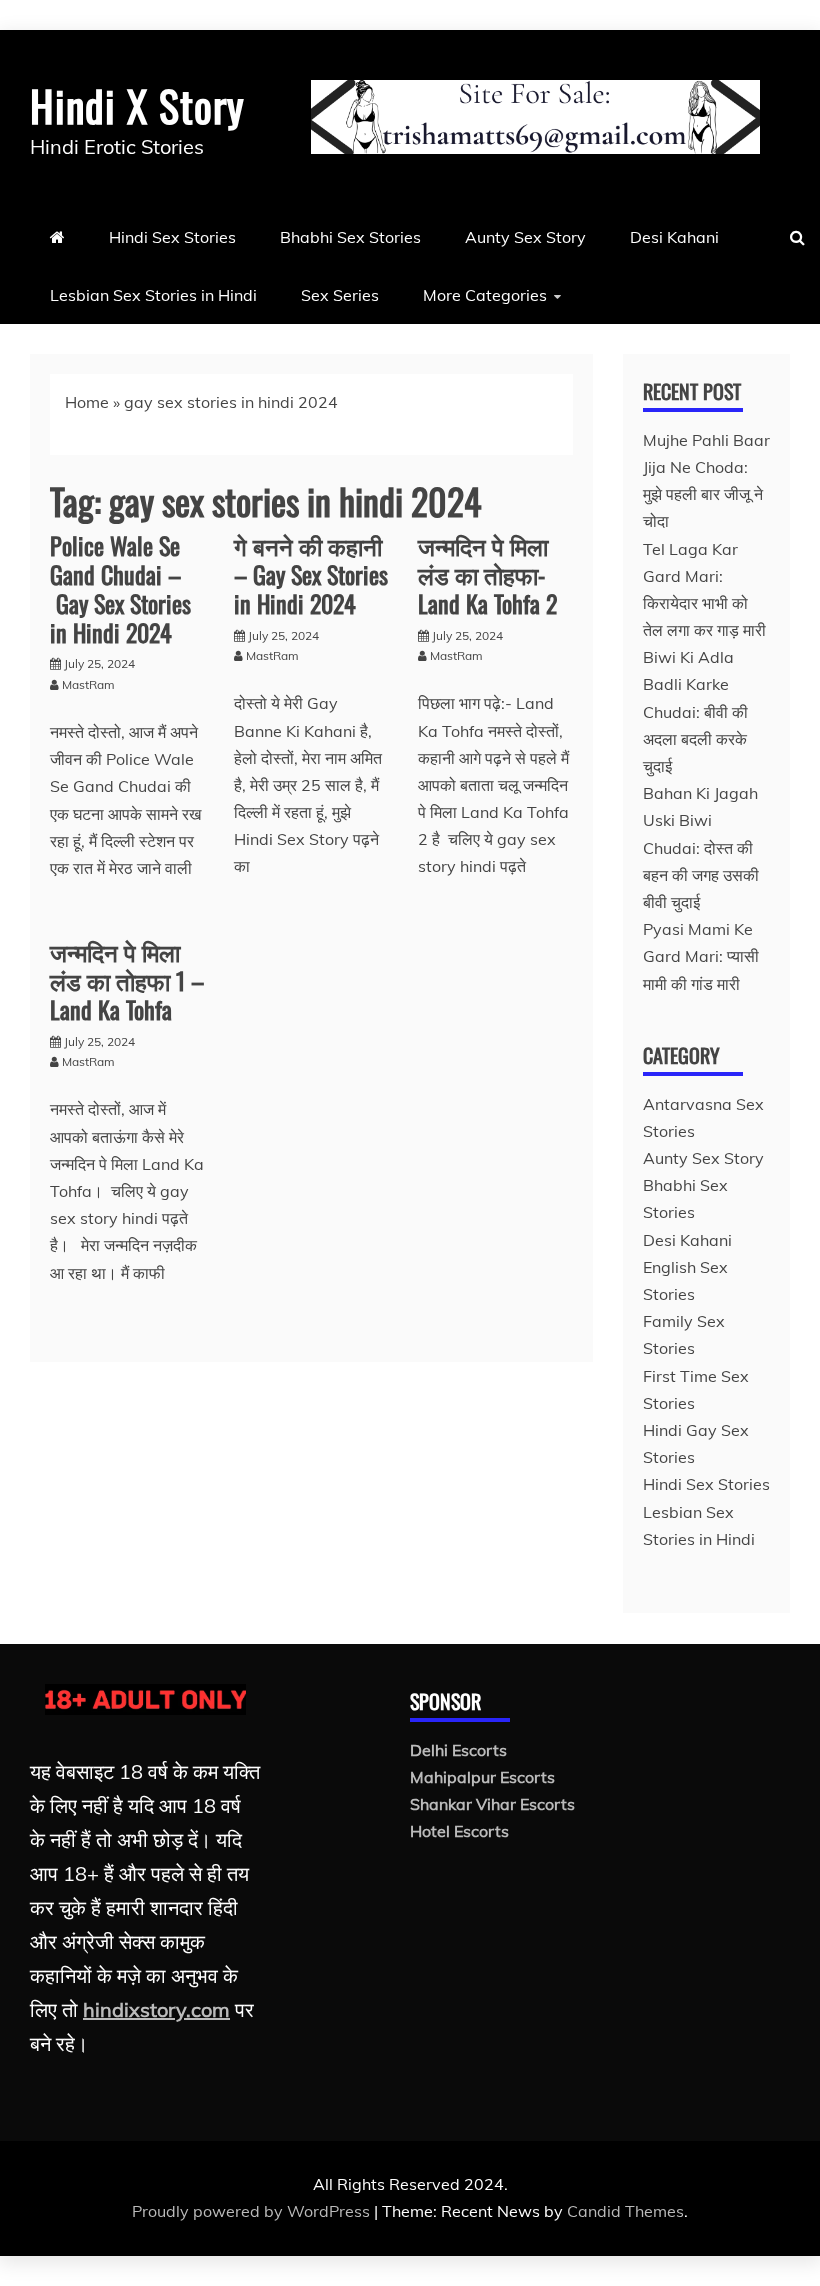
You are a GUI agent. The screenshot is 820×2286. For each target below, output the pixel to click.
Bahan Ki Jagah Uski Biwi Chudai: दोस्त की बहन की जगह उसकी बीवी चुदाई (701, 847)
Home (87, 402)
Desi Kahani (674, 237)
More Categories (485, 295)
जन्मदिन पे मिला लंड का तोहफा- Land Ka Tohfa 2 (487, 574)
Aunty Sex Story (525, 237)
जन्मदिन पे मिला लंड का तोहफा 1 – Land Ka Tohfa (127, 980)
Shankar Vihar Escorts (492, 1804)
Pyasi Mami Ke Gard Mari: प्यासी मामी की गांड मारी (701, 956)
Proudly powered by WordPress (253, 2211)
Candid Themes (625, 2211)
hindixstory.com (156, 2009)
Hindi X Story (137, 105)
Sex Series (340, 295)
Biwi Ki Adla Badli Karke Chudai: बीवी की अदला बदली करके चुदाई (695, 711)
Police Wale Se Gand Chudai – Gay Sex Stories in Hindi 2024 (120, 588)
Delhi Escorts (458, 1750)
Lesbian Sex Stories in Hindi (153, 295)
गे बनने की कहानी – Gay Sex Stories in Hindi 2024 (311, 574)
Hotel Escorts (459, 1831)
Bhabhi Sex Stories (350, 237)
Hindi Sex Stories (172, 237)
